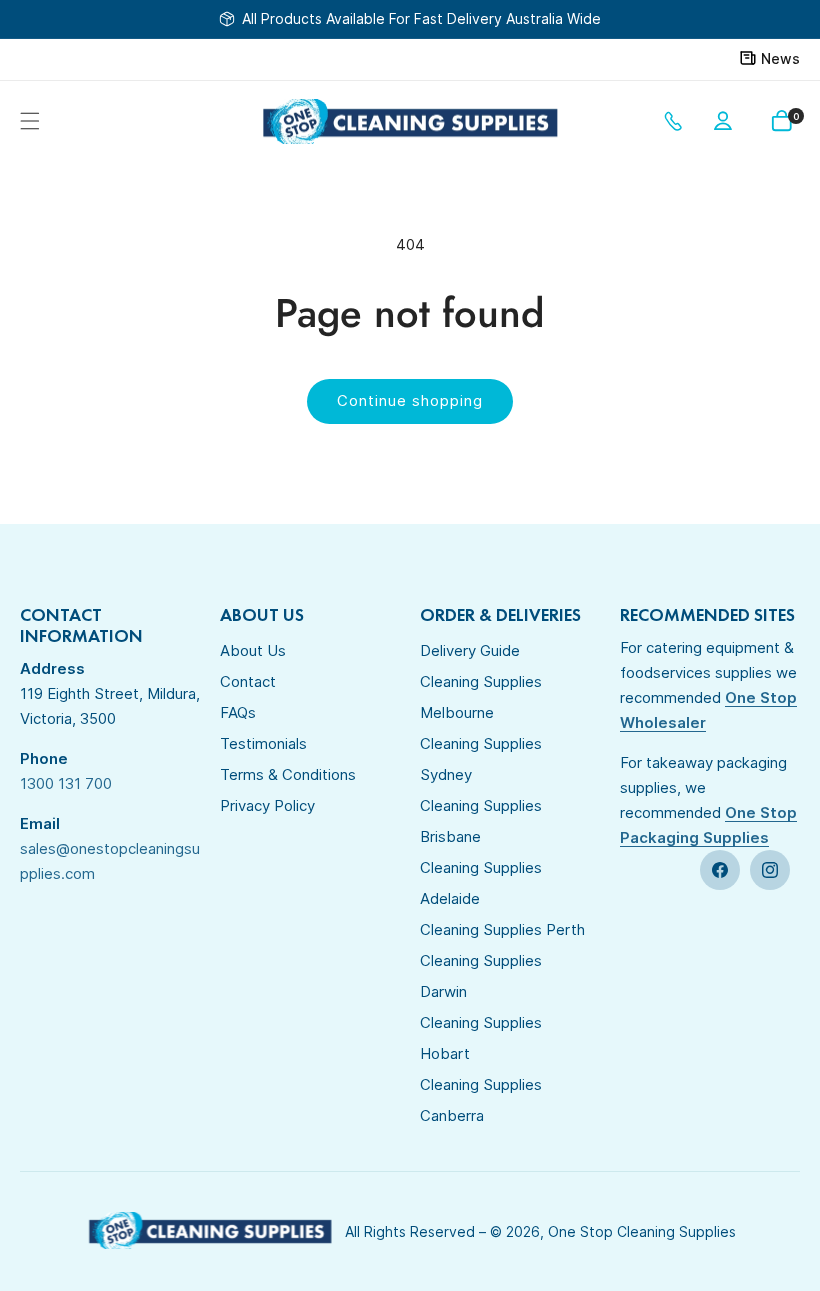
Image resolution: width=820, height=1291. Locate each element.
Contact (248, 681)
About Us (253, 650)
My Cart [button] (796, 116)
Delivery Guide (470, 650)
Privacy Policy (267, 805)
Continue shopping (410, 400)
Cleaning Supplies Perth (502, 929)
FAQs (238, 712)
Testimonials (263, 743)
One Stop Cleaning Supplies (642, 1231)
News (780, 58)
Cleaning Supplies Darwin (481, 976)
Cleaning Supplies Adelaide (481, 883)
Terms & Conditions (288, 774)
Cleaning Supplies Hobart (481, 1038)
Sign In (727, 121)
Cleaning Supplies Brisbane (481, 821)
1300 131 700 (677, 121)
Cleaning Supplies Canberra (481, 1100)
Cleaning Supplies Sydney (481, 759)
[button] (30, 121)
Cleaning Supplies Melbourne (481, 697)
